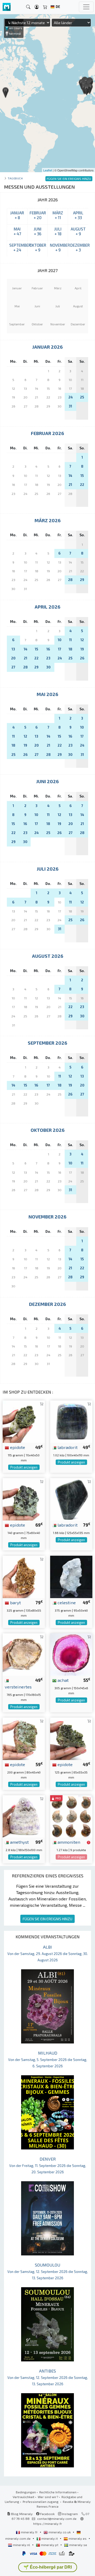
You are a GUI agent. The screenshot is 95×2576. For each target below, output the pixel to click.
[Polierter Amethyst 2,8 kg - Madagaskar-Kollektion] (24, 1816)
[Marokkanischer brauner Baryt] (24, 1576)
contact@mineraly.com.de (57, 2519)
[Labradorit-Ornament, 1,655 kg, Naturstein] (71, 1499)
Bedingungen (26, 2492)
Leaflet (48, 170)
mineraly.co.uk (60, 2532)
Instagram (70, 2514)
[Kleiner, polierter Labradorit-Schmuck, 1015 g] (71, 1421)
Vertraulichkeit (23, 2497)
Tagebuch (15, 178)
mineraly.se (78, 2545)
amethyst (19, 1842)
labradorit (67, 1447)
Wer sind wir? (48, 2497)
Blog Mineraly (22, 2514)
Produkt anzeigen (24, 1467)
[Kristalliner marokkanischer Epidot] (24, 1499)
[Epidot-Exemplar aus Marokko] (24, 1738)
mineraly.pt (50, 2545)
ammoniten (68, 1842)
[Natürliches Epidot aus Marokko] (24, 1421)
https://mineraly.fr (48, 2524)
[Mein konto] (37, 7)
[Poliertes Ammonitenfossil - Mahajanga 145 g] (71, 1816)
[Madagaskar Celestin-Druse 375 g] (71, 1576)
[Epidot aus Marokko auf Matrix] (71, 1738)
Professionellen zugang (41, 2502)
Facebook (47, 2514)
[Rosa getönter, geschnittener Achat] (71, 1654)
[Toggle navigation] (86, 7)
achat (63, 1680)
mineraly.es (78, 2538)
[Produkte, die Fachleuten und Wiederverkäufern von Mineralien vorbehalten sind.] (89, 1842)
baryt (15, 1602)
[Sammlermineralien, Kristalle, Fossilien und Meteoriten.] (7, 7)
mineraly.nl (22, 2545)
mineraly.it (50, 2538)
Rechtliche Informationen (58, 2492)
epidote (17, 1447)
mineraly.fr (29, 2532)
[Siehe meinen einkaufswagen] (45, 7)
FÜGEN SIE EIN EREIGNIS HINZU (47, 1919)
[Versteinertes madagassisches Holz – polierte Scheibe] (24, 1654)
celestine (66, 1602)
